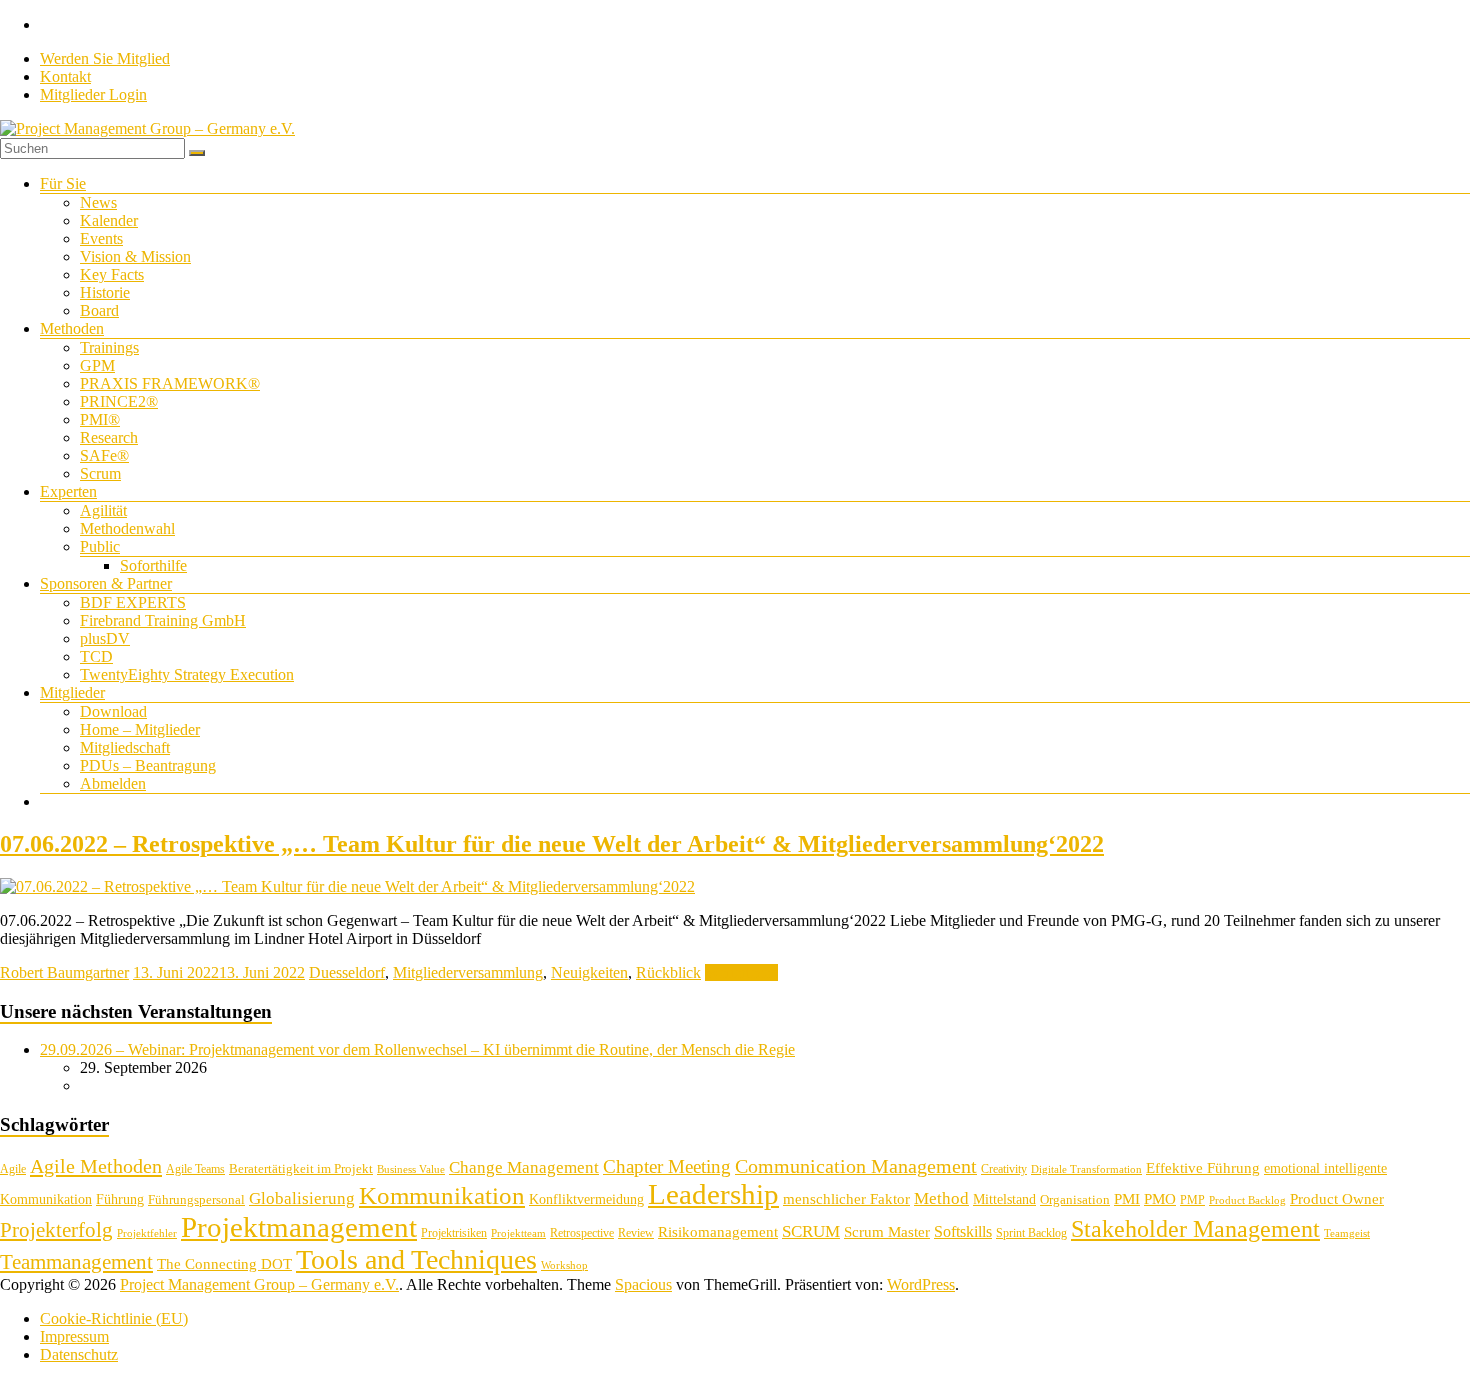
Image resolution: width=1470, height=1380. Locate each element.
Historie (105, 292)
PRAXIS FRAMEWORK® (170, 383)
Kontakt (65, 76)
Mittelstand (1004, 1199)
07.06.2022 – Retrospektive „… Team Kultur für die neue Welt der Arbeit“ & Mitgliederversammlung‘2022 (552, 844)
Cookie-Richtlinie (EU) (114, 1318)
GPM (97, 365)
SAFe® (104, 455)
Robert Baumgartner (64, 972)
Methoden (72, 328)
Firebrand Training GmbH (163, 620)
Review (636, 1233)
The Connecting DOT (224, 1263)
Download (113, 711)
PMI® (100, 419)
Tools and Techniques (416, 1259)
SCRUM (811, 1231)
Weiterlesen (741, 972)
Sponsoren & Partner (106, 583)
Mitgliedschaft (125, 747)
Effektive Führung (1203, 1167)
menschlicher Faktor (846, 1198)
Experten (68, 491)
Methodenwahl (127, 528)
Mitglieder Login (93, 94)
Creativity (1004, 1169)
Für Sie (63, 183)
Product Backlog (1247, 1200)
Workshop (564, 1265)
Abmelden (113, 783)
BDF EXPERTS (133, 602)
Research (109, 437)
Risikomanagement (718, 1231)
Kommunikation (442, 1195)
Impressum (74, 1336)
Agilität (103, 510)
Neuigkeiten (589, 972)
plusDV (105, 638)
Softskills (963, 1231)
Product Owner (1337, 1199)
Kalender (109, 220)
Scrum (100, 473)
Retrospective (582, 1233)
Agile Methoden (96, 1166)
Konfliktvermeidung (586, 1199)
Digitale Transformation (1086, 1169)
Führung (120, 1199)
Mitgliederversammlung (468, 972)
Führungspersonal (196, 1199)
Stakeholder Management (1195, 1229)
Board (99, 310)
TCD (96, 656)
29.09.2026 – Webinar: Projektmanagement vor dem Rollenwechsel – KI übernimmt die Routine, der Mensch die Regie (417, 1049)
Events (101, 238)
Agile (13, 1169)
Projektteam (518, 1233)
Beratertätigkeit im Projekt (301, 1168)
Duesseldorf (347, 972)
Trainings (109, 347)
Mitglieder (72, 692)
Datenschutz (79, 1354)
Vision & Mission (135, 256)
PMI (1127, 1198)
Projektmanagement (299, 1227)
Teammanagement (76, 1262)
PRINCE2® (119, 401)
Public (100, 546)
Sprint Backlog (1031, 1233)
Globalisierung (302, 1198)
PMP (1192, 1200)
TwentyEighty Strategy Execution (187, 674)
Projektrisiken (454, 1233)
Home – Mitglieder (140, 729)
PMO (1160, 1199)
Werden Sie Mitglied (105, 58)
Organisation (1075, 1199)
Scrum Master (887, 1232)
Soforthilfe (153, 565)
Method (941, 1198)
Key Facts (112, 274)
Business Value (411, 1169)
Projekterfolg (56, 1230)
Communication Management (856, 1166)
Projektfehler (147, 1233)
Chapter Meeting (667, 1166)
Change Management (524, 1167)
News (98, 202)
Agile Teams (195, 1169)
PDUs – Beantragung (148, 765)
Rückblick (668, 972)
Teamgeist (1347, 1233)
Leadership (713, 1194)
